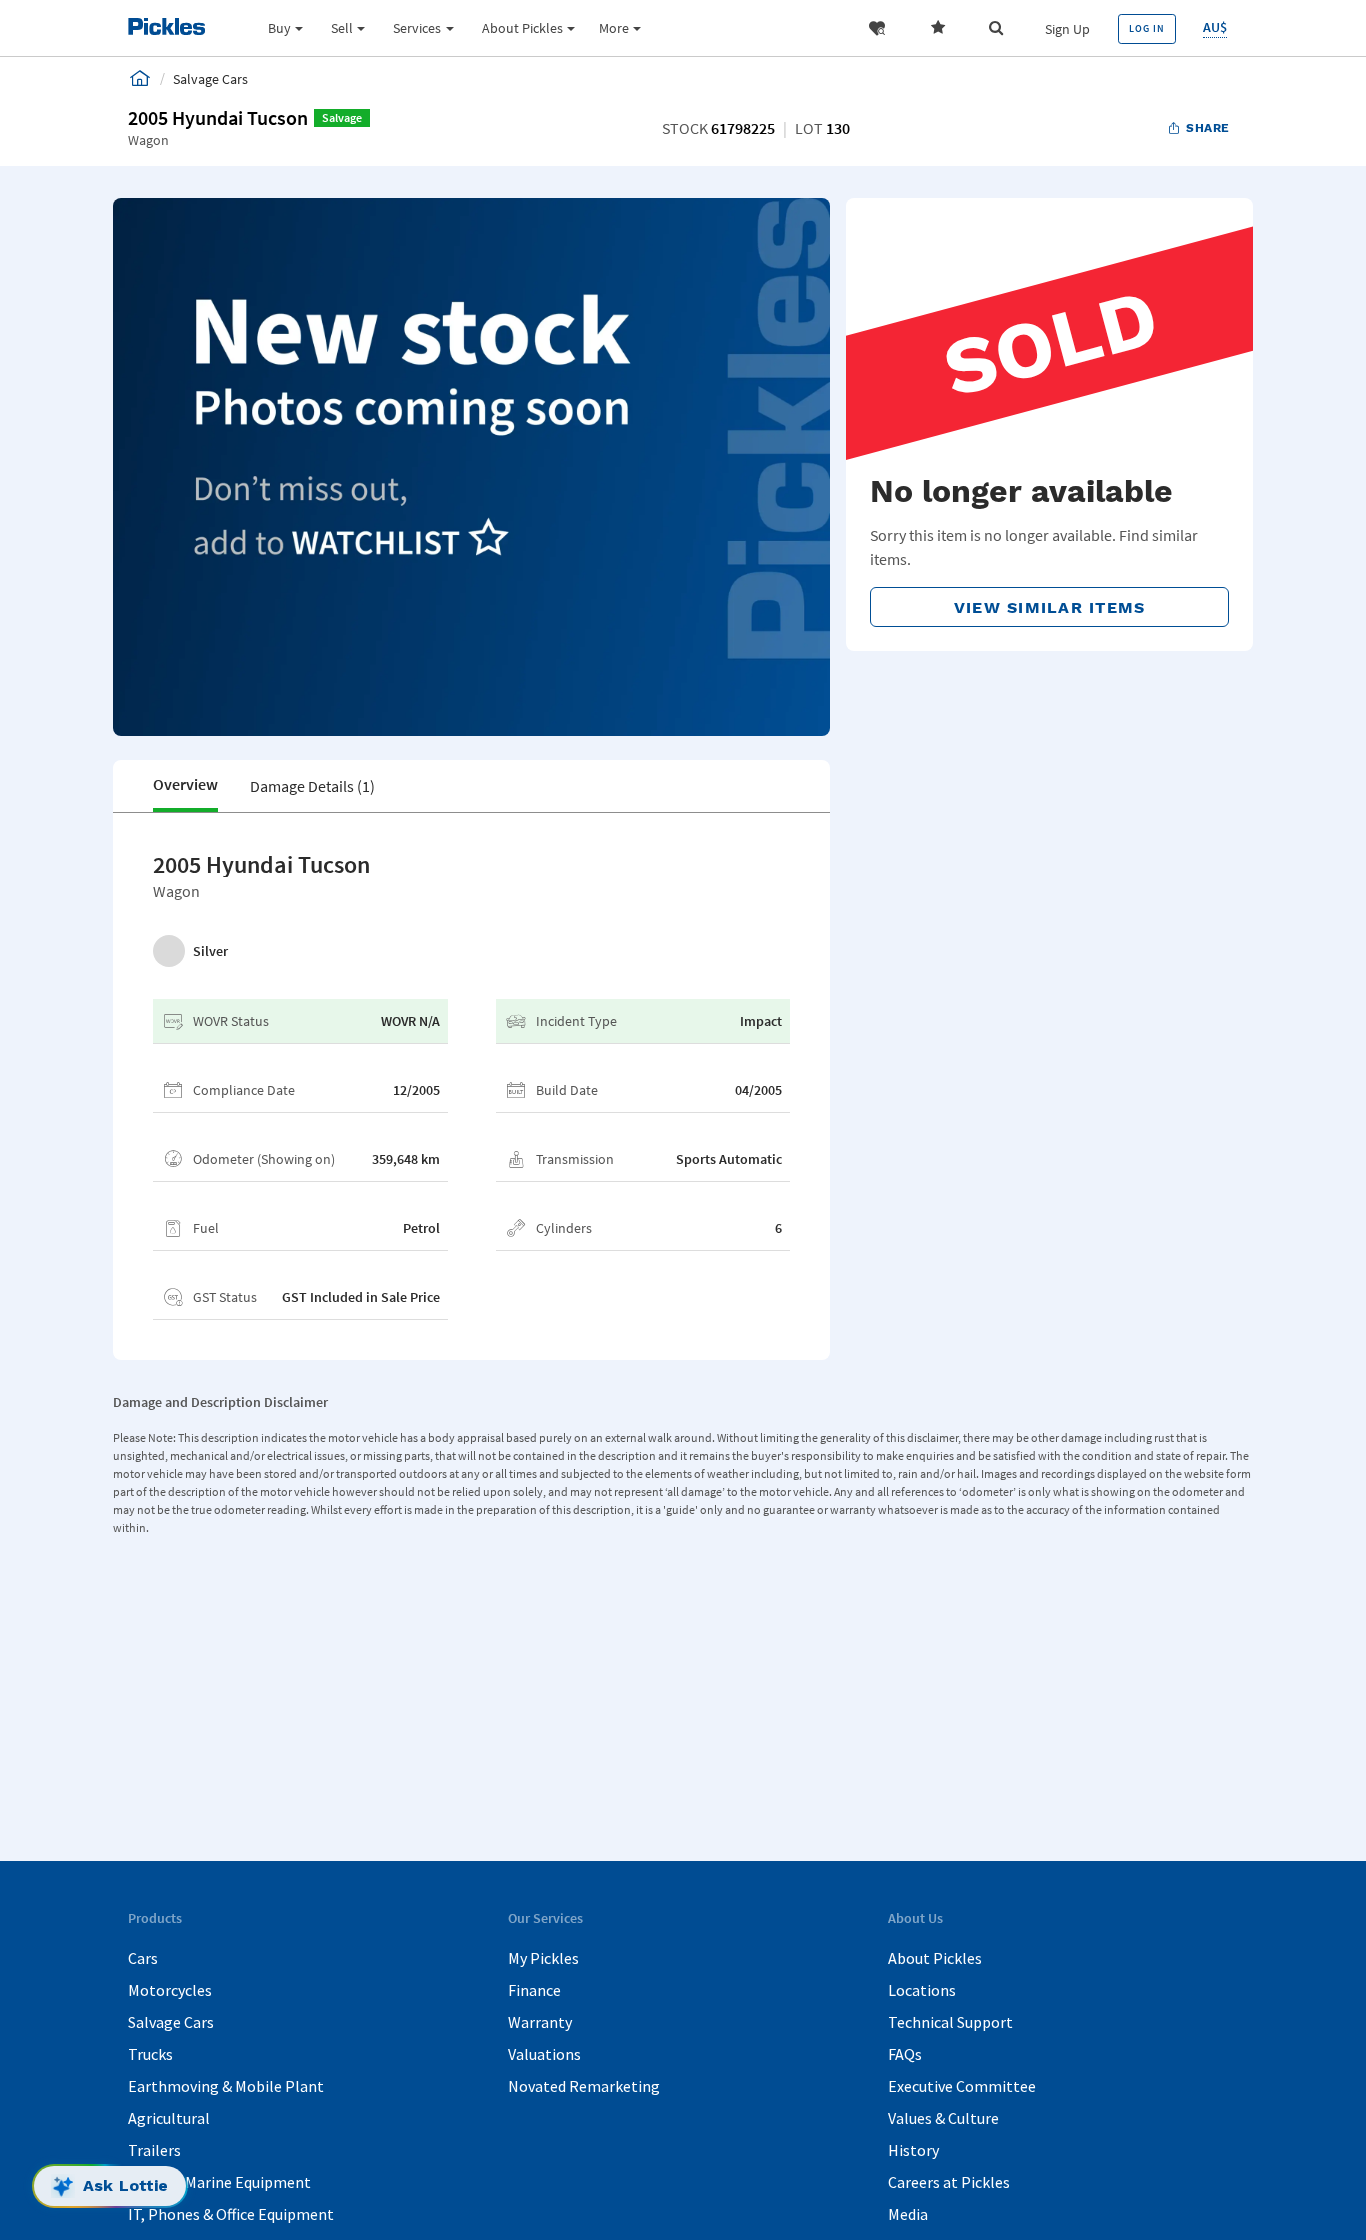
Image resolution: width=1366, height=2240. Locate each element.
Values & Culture (943, 2118)
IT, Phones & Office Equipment (231, 2214)
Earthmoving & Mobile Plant (226, 2086)
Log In (1147, 28)
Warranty (540, 2022)
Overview (185, 784)
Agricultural (169, 2118)
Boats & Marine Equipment (219, 2182)
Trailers (154, 2150)
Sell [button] (342, 28)
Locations (922, 1990)
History (913, 2150)
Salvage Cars (171, 2022)
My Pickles (543, 1958)
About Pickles (935, 1958)
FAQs (905, 2054)
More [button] (614, 28)
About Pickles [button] (522, 28)
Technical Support (950, 2022)
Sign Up (1067, 29)
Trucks (150, 2054)
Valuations (544, 2054)
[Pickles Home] (140, 78)
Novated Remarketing (584, 2086)
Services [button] (417, 28)
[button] (877, 28)
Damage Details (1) (312, 786)
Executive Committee (962, 2086)
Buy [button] (279, 28)
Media (908, 2214)
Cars (143, 1958)
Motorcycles (170, 1990)
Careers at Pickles (949, 2182)
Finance (534, 1990)
